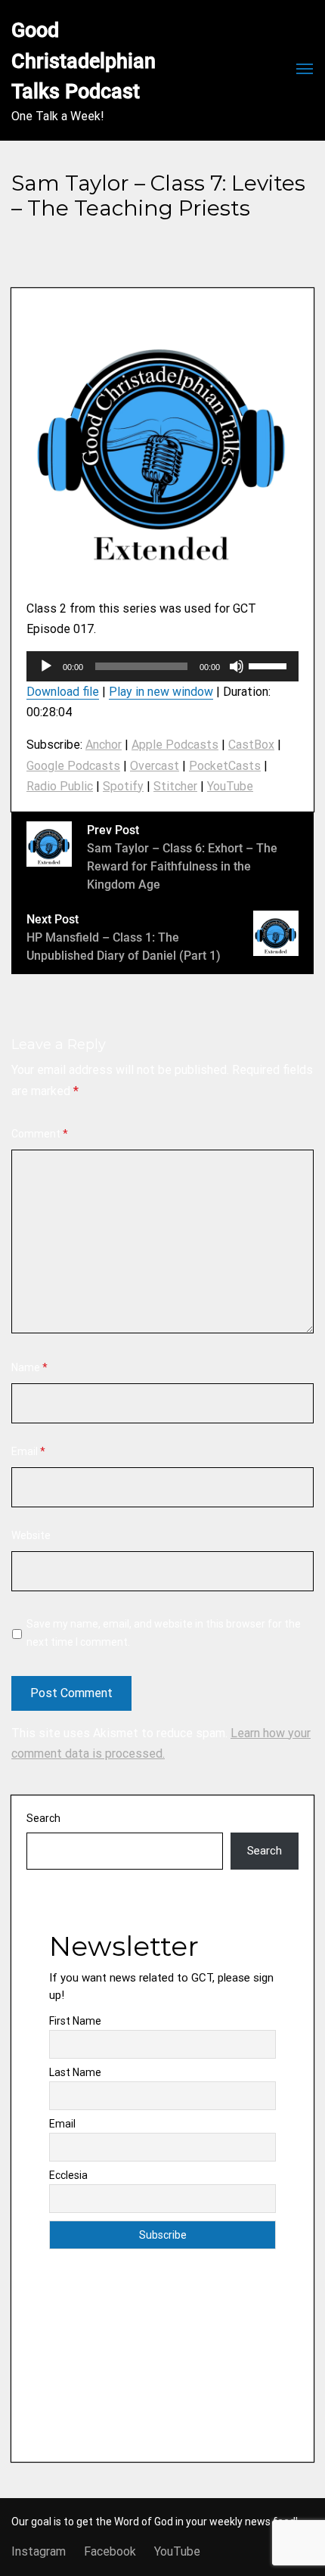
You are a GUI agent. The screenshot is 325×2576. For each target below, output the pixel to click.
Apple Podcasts (175, 745)
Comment (40, 1134)
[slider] (270, 665)
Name (29, 1367)
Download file (63, 692)
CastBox (251, 745)
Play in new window (161, 692)
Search (43, 1818)
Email (28, 1451)
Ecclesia (68, 2175)
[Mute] (237, 666)
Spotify (123, 786)
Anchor (104, 745)
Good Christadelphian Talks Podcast (86, 61)
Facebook (110, 2551)
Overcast (155, 766)
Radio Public (60, 786)
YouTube (230, 786)
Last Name (75, 2072)
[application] (162, 666)
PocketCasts (225, 766)
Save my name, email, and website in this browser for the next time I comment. (164, 1633)
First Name (75, 2021)
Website (31, 1535)
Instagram (39, 2551)
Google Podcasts (73, 766)
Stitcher (175, 786)
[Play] (46, 666)
